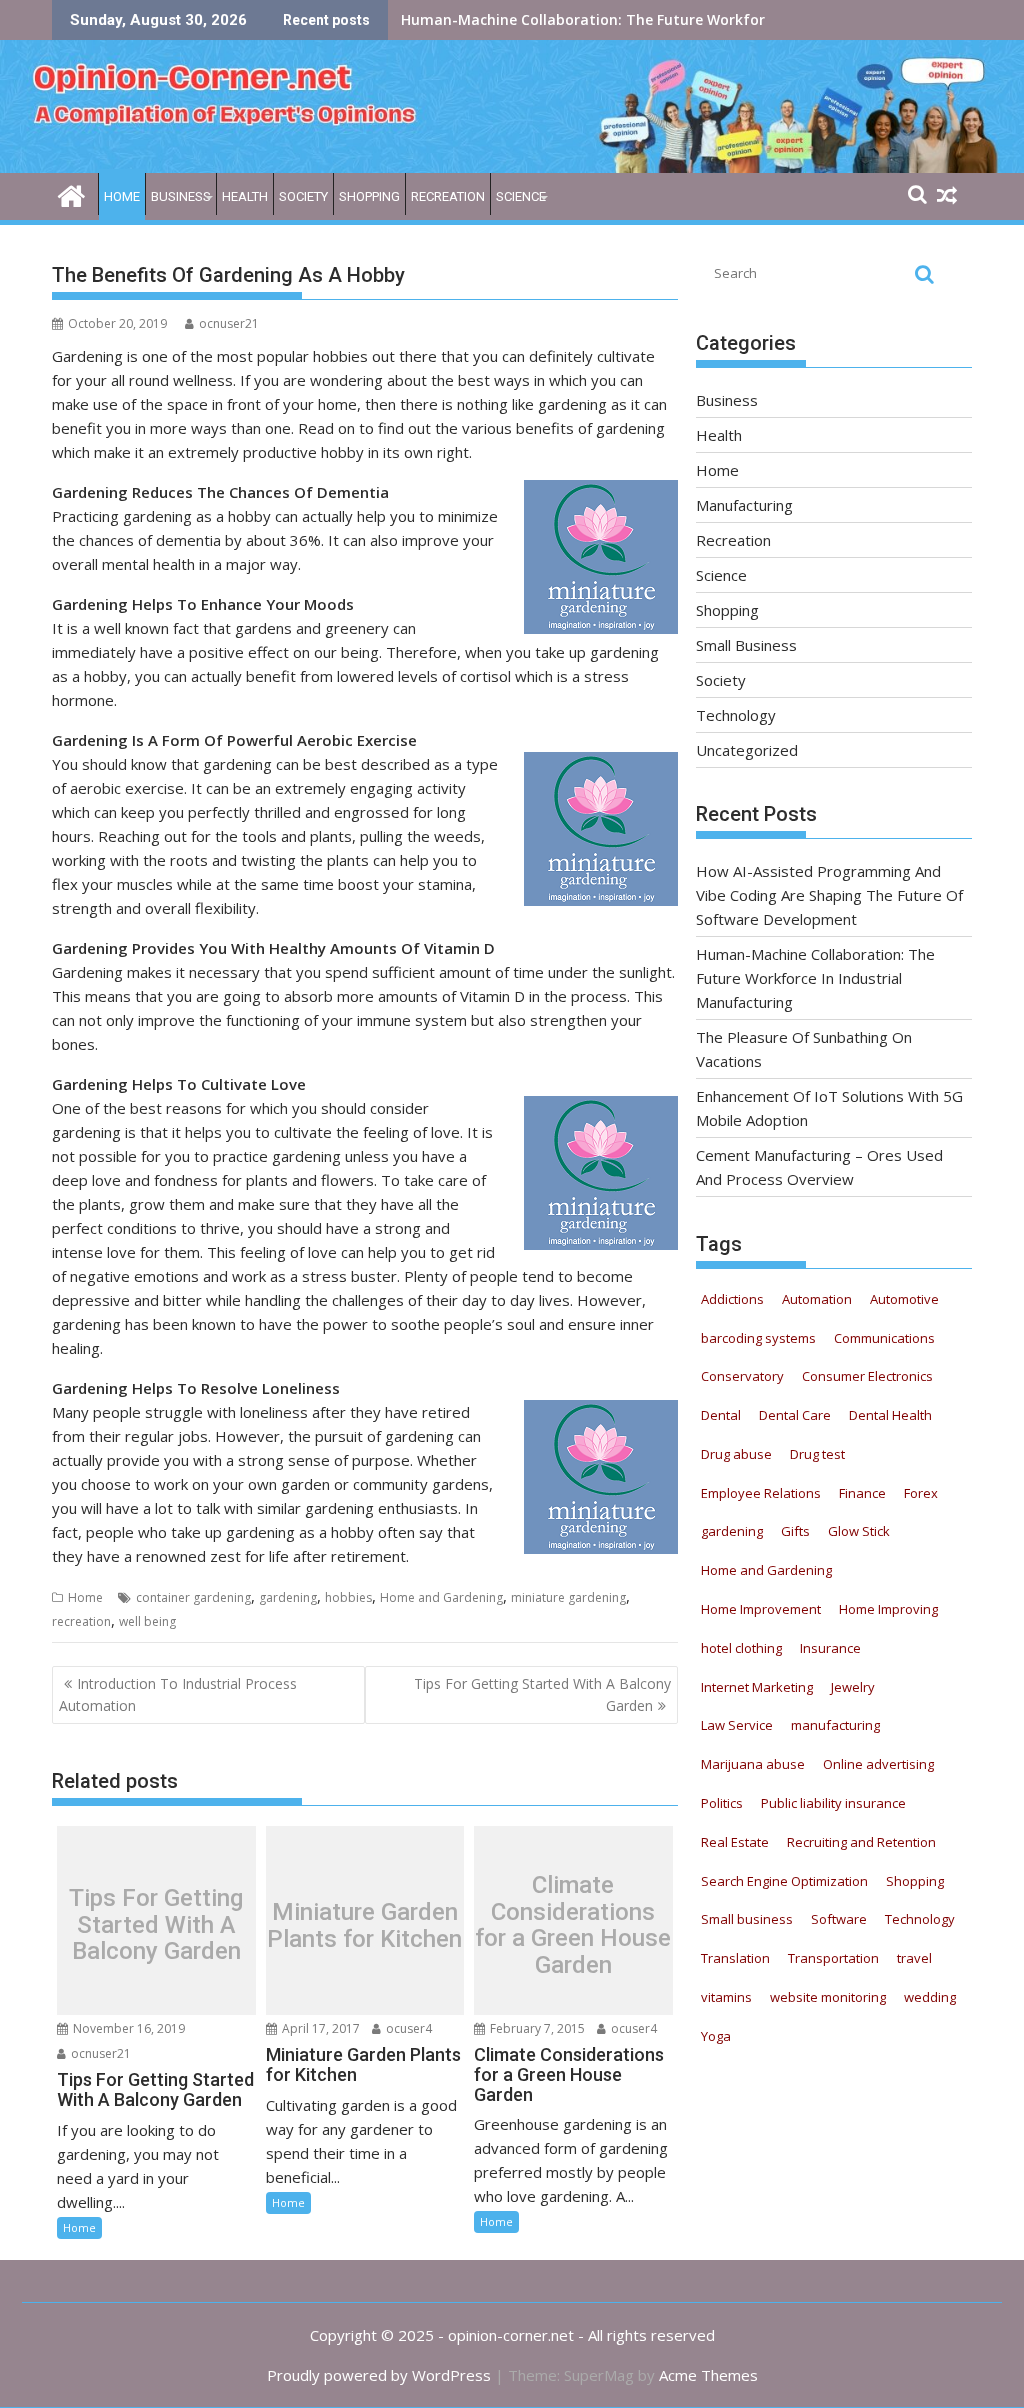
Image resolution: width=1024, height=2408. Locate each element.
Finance (862, 1493)
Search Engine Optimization (784, 1881)
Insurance (830, 1648)
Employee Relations (761, 1493)
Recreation (448, 196)
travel (914, 1958)
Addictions (732, 1299)
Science (521, 196)
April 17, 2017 (319, 2028)
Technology (736, 715)
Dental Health (890, 1415)
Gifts (795, 1531)
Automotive (904, 1299)
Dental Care (795, 1415)
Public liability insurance (833, 1803)
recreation (81, 1621)
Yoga (716, 2036)
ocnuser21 (229, 323)
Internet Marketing (757, 1687)
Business (181, 196)
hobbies (348, 1597)
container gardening (193, 1597)
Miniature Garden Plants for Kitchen (364, 1925)
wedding (930, 1997)
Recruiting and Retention (861, 1842)
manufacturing (835, 1725)
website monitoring (828, 1997)
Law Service (737, 1725)
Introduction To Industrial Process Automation (178, 1694)
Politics (722, 1803)
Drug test (817, 1454)
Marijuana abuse (753, 1764)
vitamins (726, 1997)
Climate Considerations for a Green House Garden (573, 1926)
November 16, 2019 (127, 2028)
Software (839, 1919)
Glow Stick (859, 1531)
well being (147, 1621)
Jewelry (853, 1687)
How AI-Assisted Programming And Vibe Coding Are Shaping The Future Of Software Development (829, 895)
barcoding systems (758, 1338)
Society (303, 196)
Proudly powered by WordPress (379, 2375)
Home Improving (888, 1609)
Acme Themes (708, 2375)
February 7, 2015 (536, 2028)
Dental (721, 1415)
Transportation (833, 1958)
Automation (817, 1299)
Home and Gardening (441, 1597)
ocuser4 (407, 2028)
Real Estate (735, 1842)
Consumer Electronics (867, 1376)
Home (122, 196)
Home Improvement (761, 1609)
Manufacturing (744, 505)
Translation (735, 1958)
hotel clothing (741, 1648)
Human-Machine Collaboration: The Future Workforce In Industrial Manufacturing (815, 978)
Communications (884, 1338)
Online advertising (878, 1764)
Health (245, 196)
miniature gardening (568, 1597)
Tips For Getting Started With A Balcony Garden (542, 1694)
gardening (288, 1597)
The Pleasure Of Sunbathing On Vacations (549, 19)
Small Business (746, 645)
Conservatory (742, 1376)
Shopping (369, 196)
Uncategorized (747, 750)
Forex (921, 1493)
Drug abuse (736, 1454)
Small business (747, 1919)
